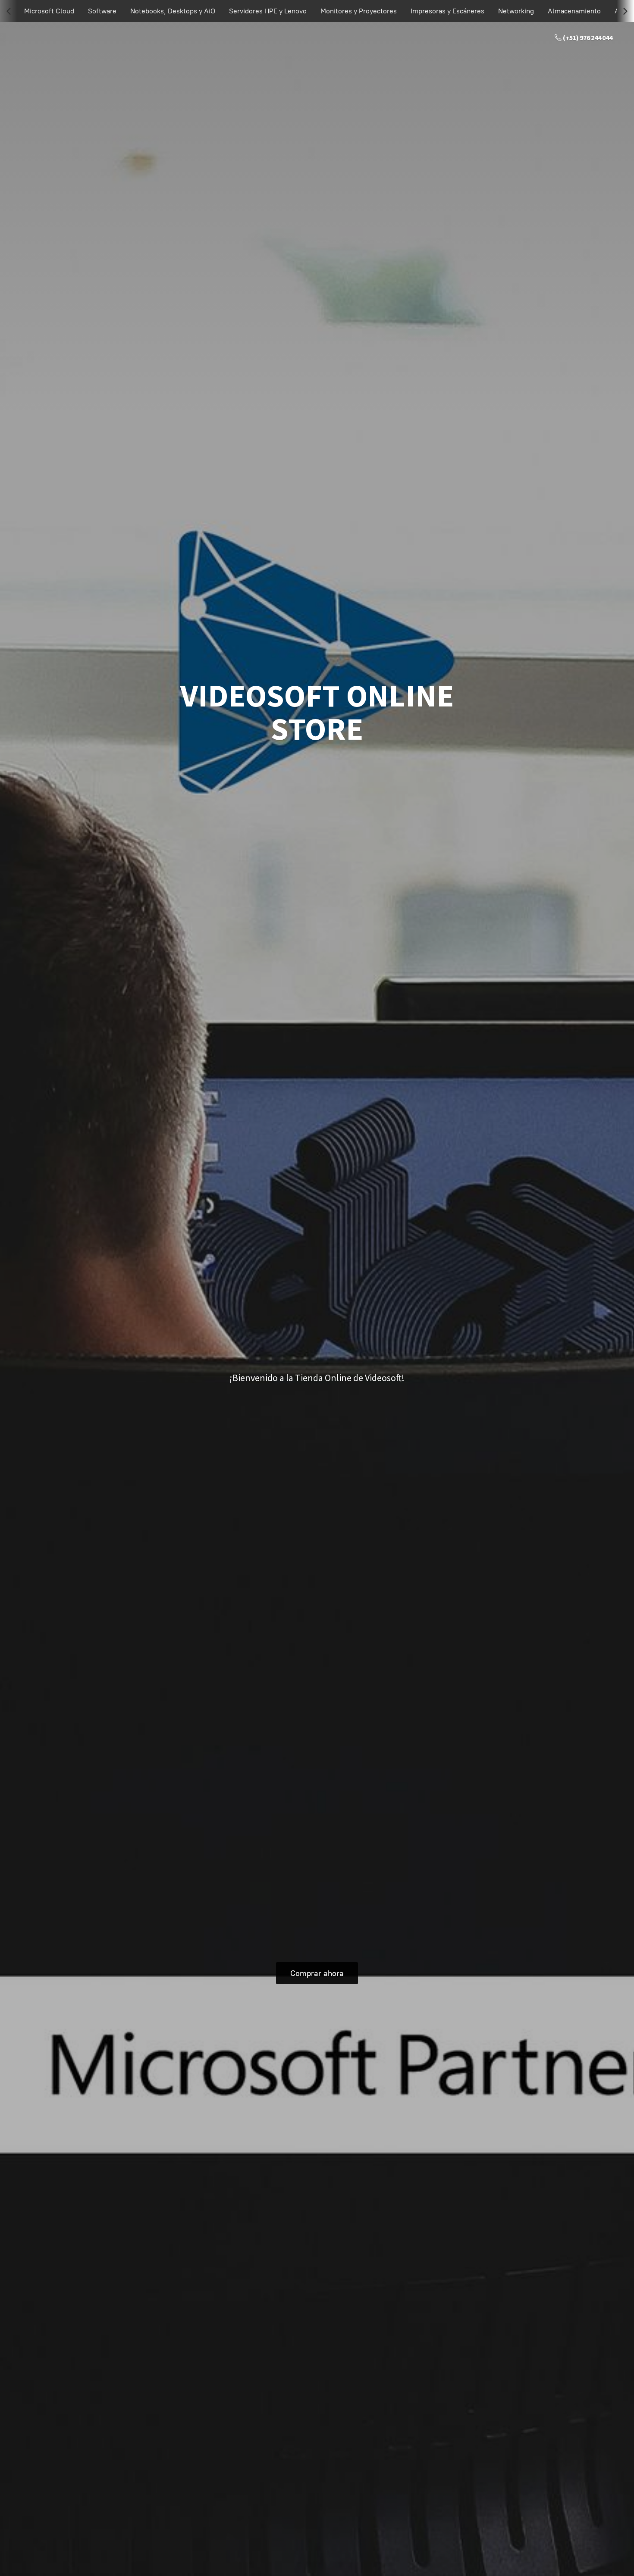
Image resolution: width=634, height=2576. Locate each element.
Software (102, 11)
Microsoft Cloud (49, 11)
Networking (516, 11)
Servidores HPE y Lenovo (268, 11)
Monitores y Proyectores (359, 11)
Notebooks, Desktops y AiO (173, 11)
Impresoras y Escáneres (447, 11)
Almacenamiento (574, 11)
